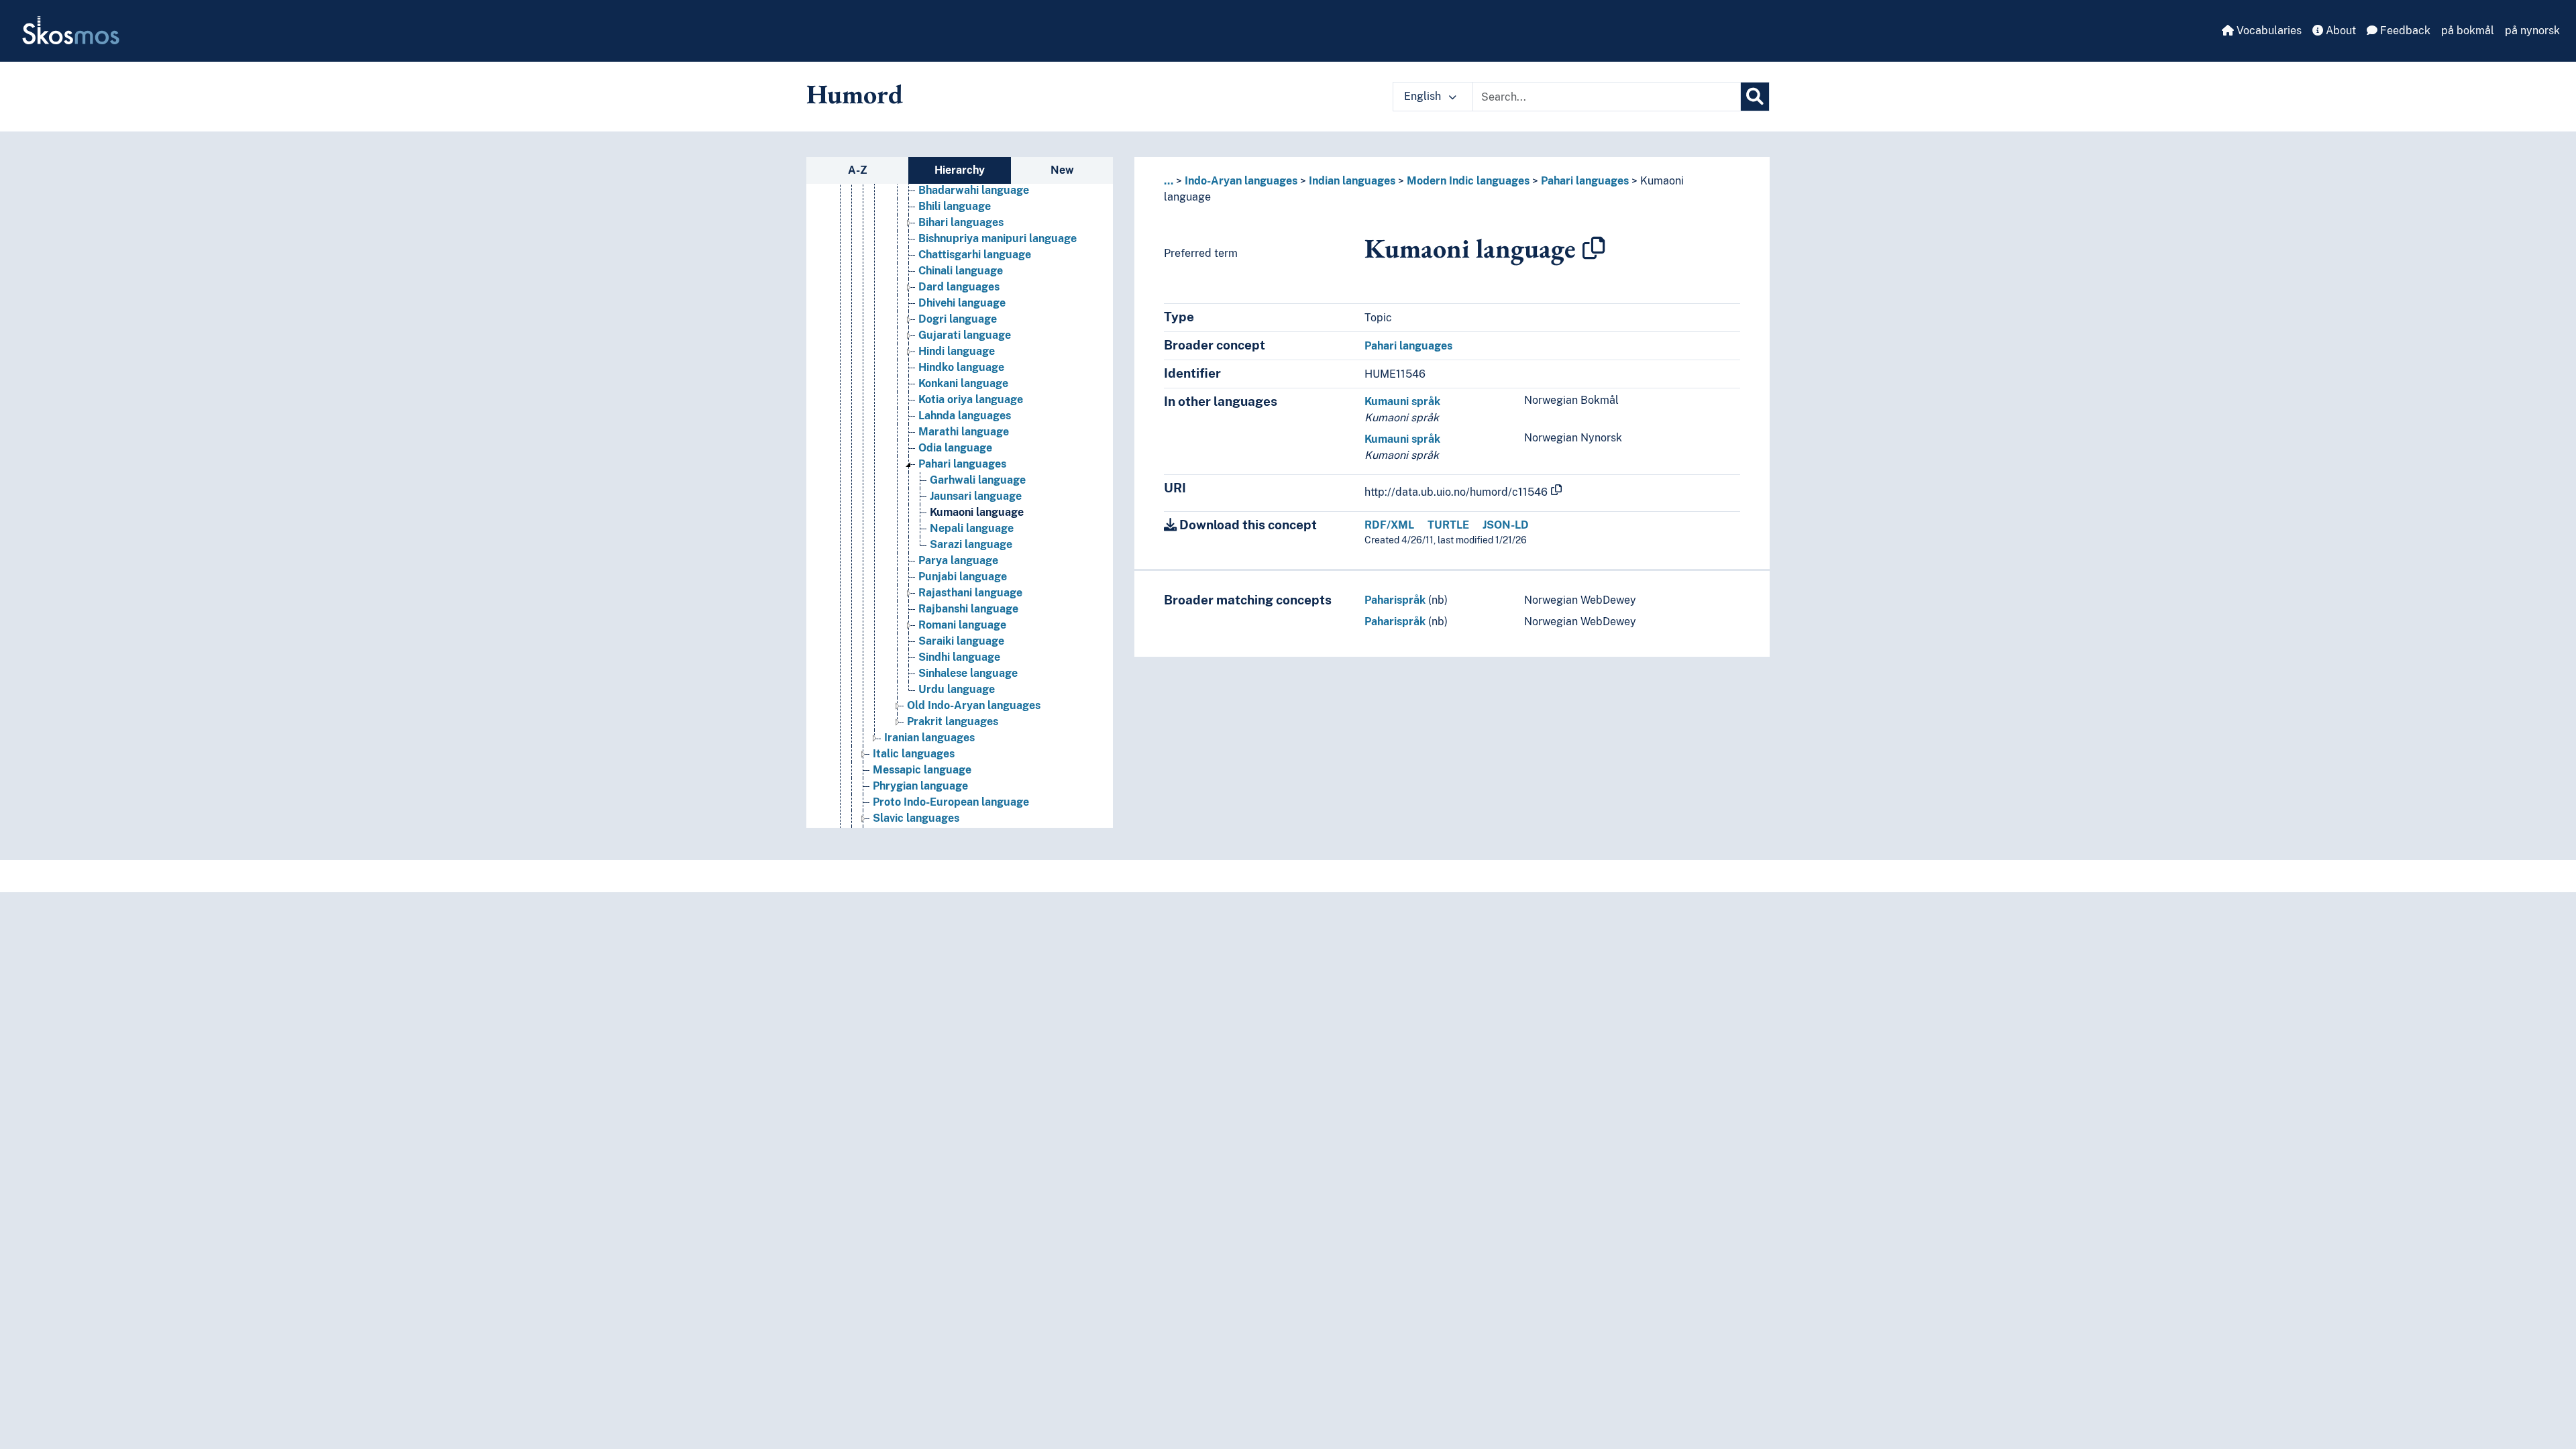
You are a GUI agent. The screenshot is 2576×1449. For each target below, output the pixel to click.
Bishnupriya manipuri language (998, 238)
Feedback (2404, 31)
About (2340, 31)
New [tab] (1062, 170)
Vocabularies (2268, 31)
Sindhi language (959, 657)
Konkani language (963, 383)
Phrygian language (920, 786)
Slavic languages (916, 818)
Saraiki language (961, 641)
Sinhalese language (968, 673)
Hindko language (961, 367)
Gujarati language (965, 335)
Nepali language (972, 528)
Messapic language (922, 770)
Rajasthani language (970, 593)
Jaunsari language (976, 496)
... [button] (1169, 181)
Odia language (955, 448)
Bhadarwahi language (974, 190)
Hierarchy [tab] (960, 170)
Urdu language (957, 689)
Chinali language (961, 271)
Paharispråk (1395, 600)
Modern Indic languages (1468, 181)
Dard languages (959, 287)
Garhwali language (978, 480)
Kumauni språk (1402, 401)
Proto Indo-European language (951, 802)
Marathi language (964, 432)
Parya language (958, 560)
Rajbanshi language (968, 609)
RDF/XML (1389, 525)
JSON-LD (1506, 525)
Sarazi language (971, 544)
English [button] (1424, 96)
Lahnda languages (965, 416)
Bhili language (955, 206)
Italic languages (914, 754)
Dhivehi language (962, 303)
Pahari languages (962, 464)
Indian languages (1352, 181)
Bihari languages (961, 222)
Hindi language (957, 351)
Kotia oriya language (971, 399)
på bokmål (2468, 31)
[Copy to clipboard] (1594, 248)
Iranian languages (929, 738)
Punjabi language (963, 577)
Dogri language (958, 319)
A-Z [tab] (858, 170)
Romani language (962, 625)
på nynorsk (2532, 31)
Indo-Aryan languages (1241, 181)
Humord (855, 94)
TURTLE (1448, 525)
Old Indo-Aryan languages (974, 705)
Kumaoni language (977, 512)
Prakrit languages (953, 721)
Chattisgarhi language (975, 255)
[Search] (1755, 97)
